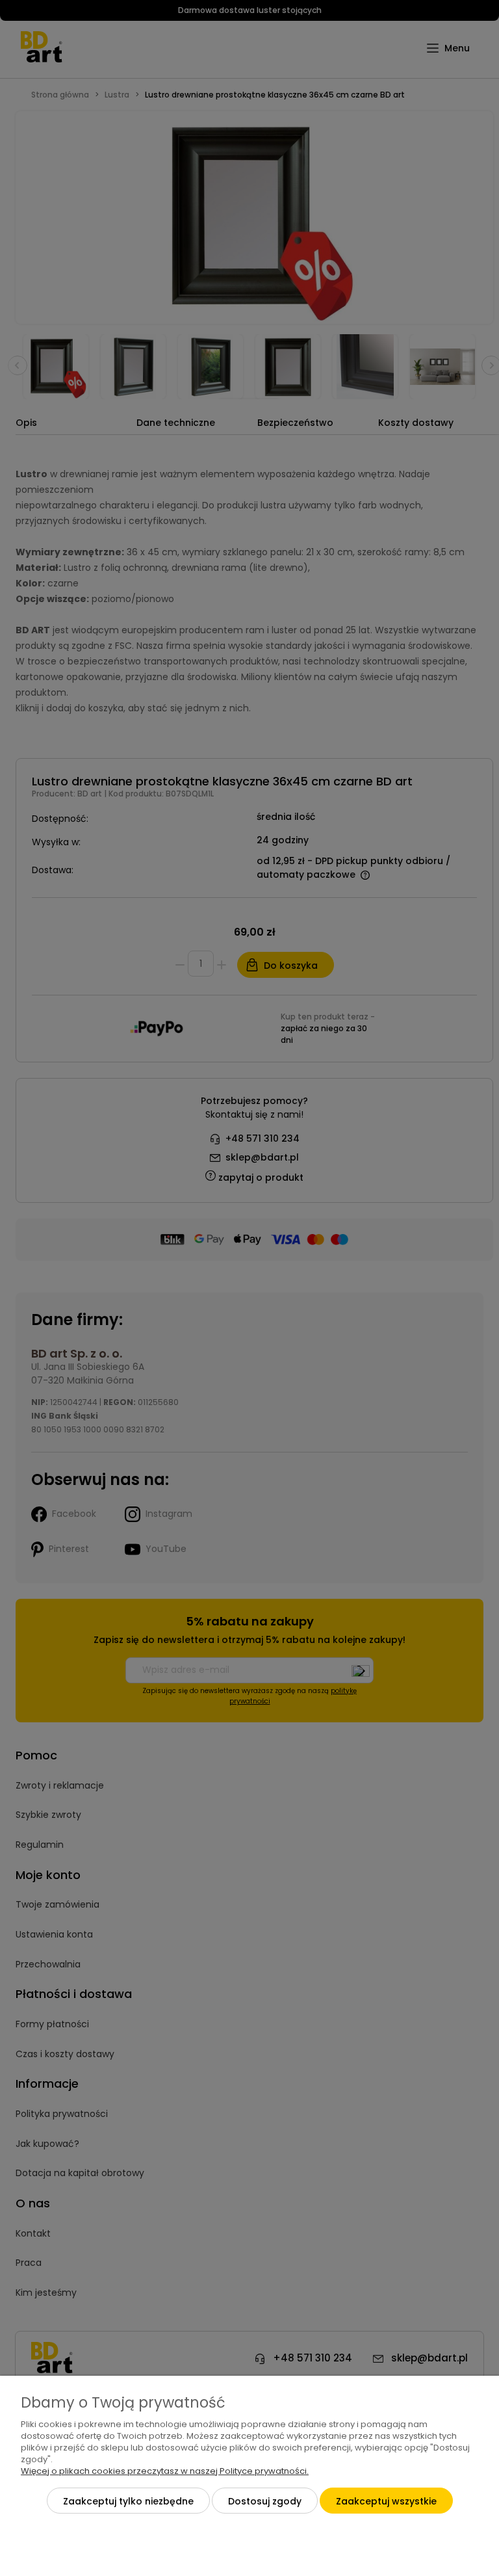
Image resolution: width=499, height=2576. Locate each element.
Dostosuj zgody (265, 2501)
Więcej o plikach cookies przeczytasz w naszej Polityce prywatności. (165, 2471)
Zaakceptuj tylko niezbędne (128, 2501)
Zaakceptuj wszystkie (386, 2501)
